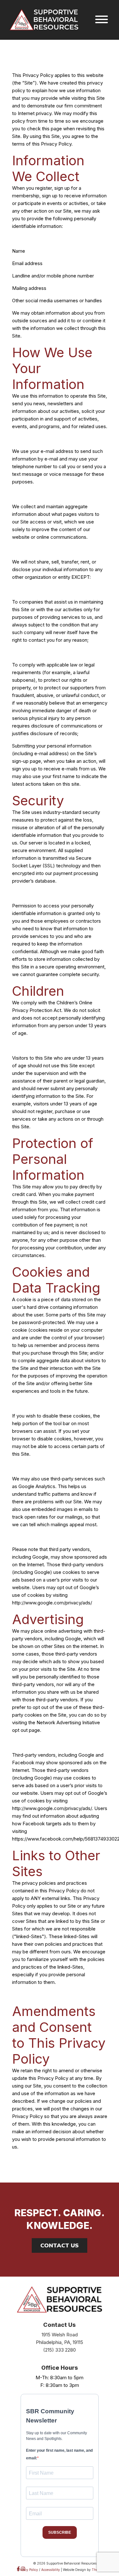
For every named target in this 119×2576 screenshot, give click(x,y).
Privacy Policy (27, 2570)
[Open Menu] (102, 20)
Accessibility (51, 2570)
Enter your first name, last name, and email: (59, 2454)
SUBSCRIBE (60, 2532)
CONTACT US (60, 2245)
